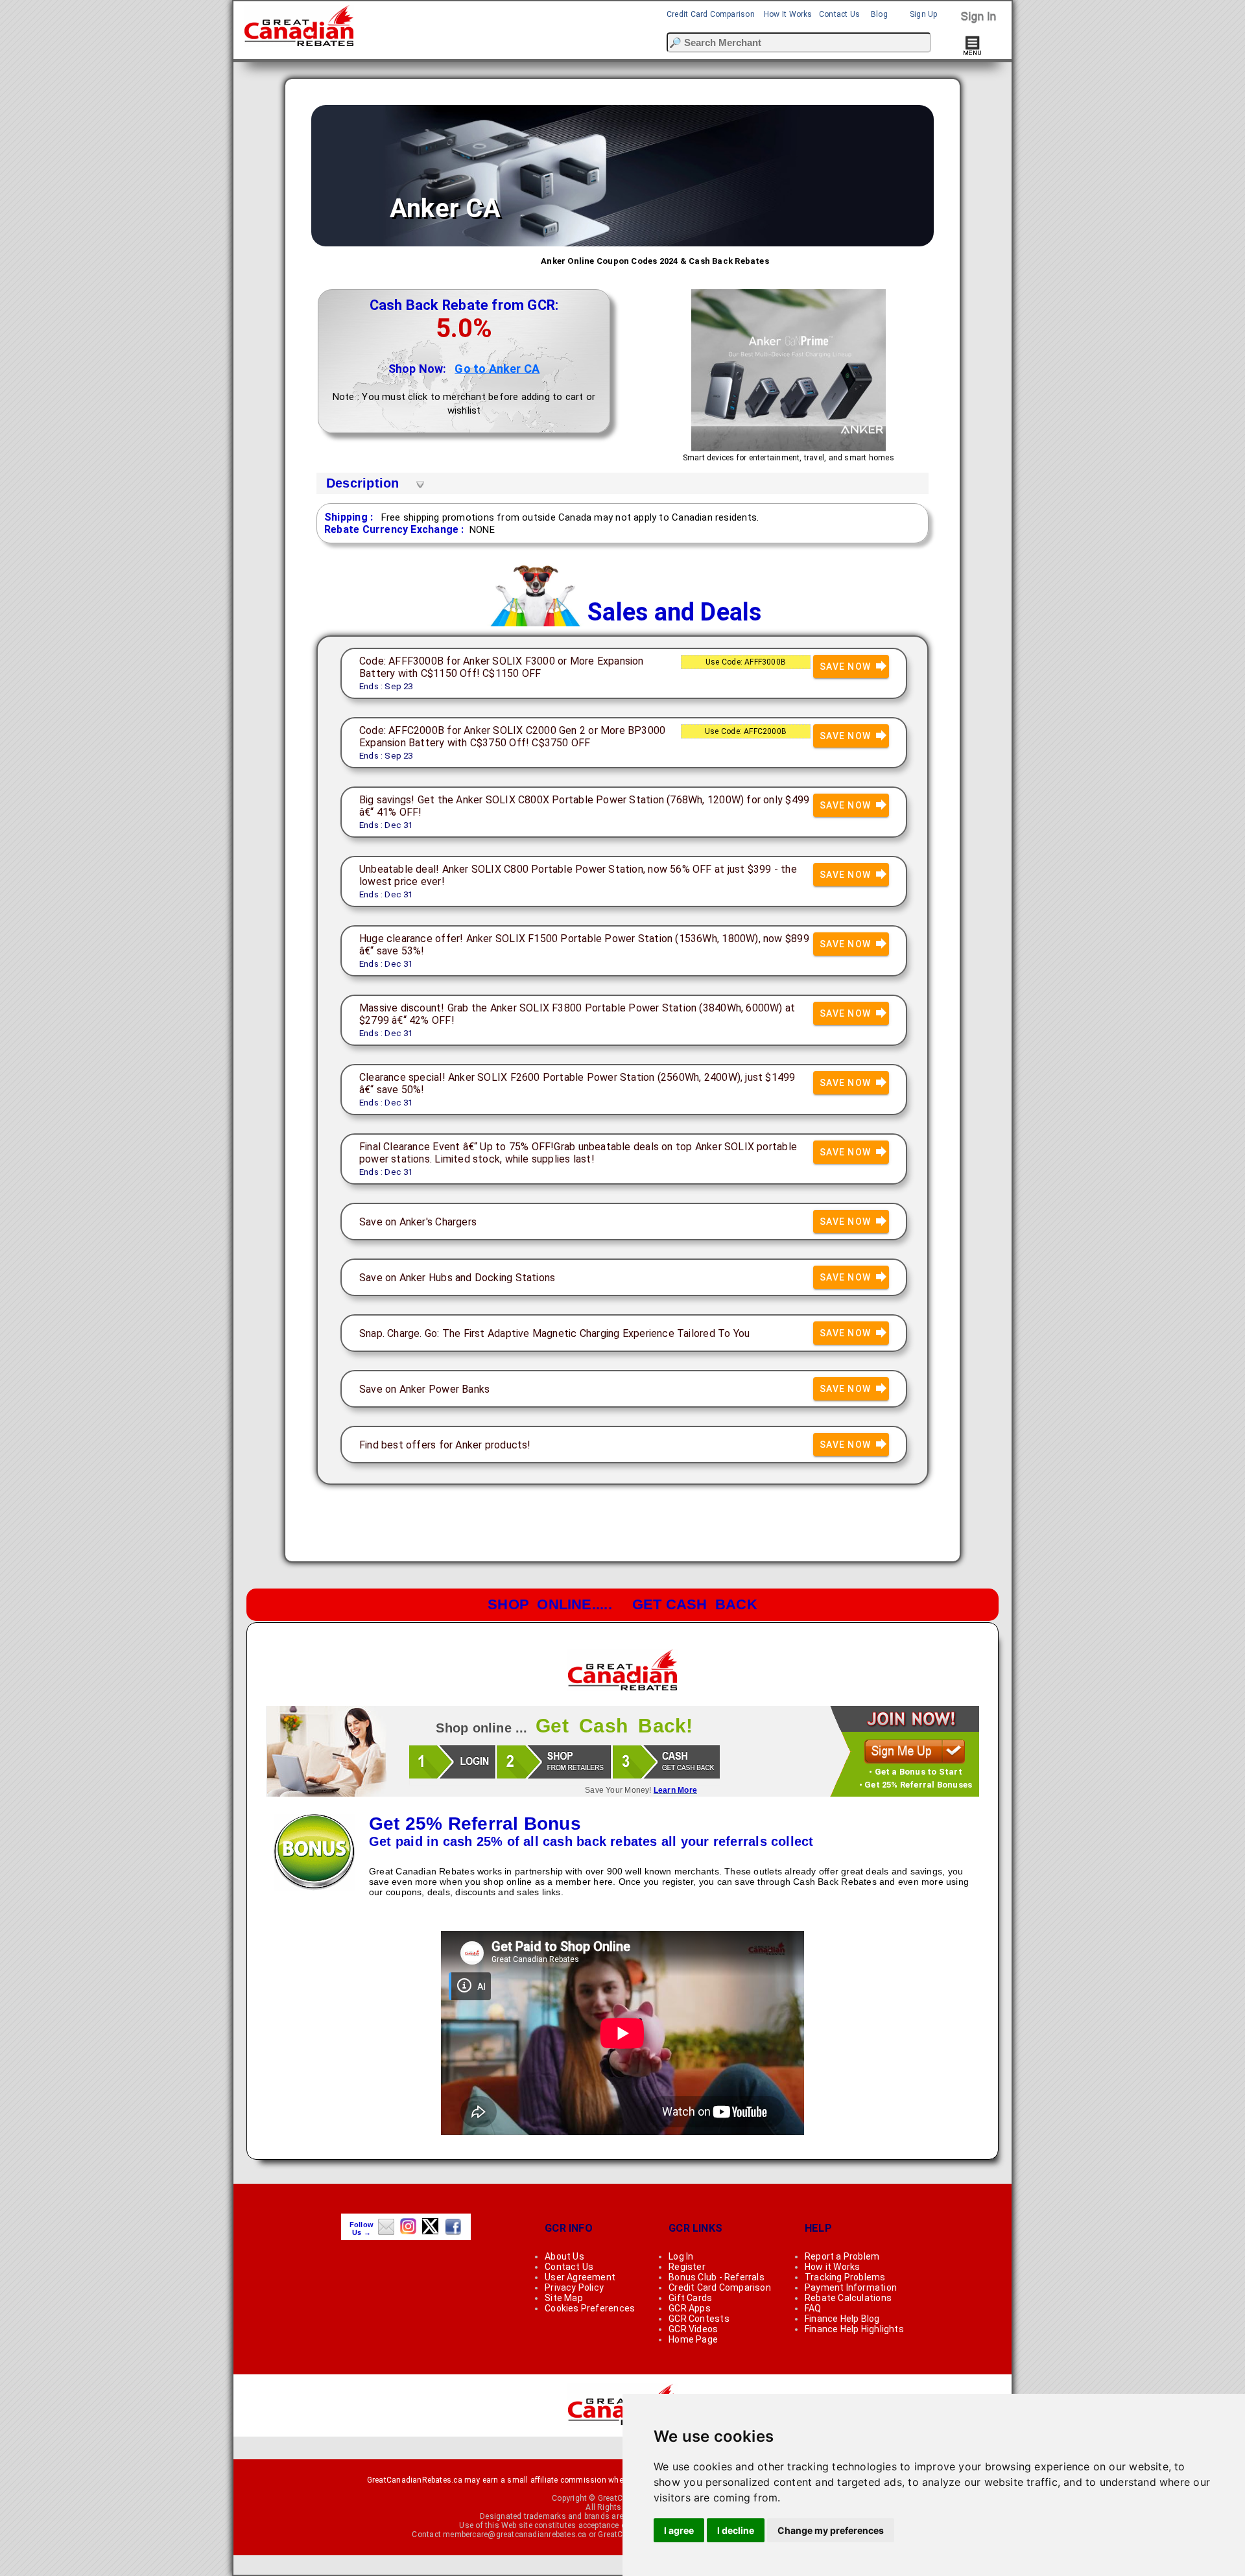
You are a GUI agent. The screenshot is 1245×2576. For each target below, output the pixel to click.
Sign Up (924, 14)
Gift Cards (690, 2298)
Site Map (564, 2298)
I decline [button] (736, 2530)
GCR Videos (693, 2329)
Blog (879, 14)
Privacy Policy (574, 2287)
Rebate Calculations (848, 2298)
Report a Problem (842, 2256)
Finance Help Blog (842, 2319)
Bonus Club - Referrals (717, 2277)
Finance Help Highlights (854, 2329)
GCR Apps (690, 2308)
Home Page (693, 2339)
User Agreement (580, 2277)
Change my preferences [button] (831, 2530)
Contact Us (839, 14)
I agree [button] (679, 2530)
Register (687, 2267)
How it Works (833, 2267)
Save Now (847, 667)
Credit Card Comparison (711, 14)
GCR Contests (699, 2319)
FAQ (813, 2308)
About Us (564, 2256)
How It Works (788, 14)
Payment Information (851, 2287)
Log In (681, 2256)
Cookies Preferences (590, 2308)
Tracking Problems (845, 2277)
